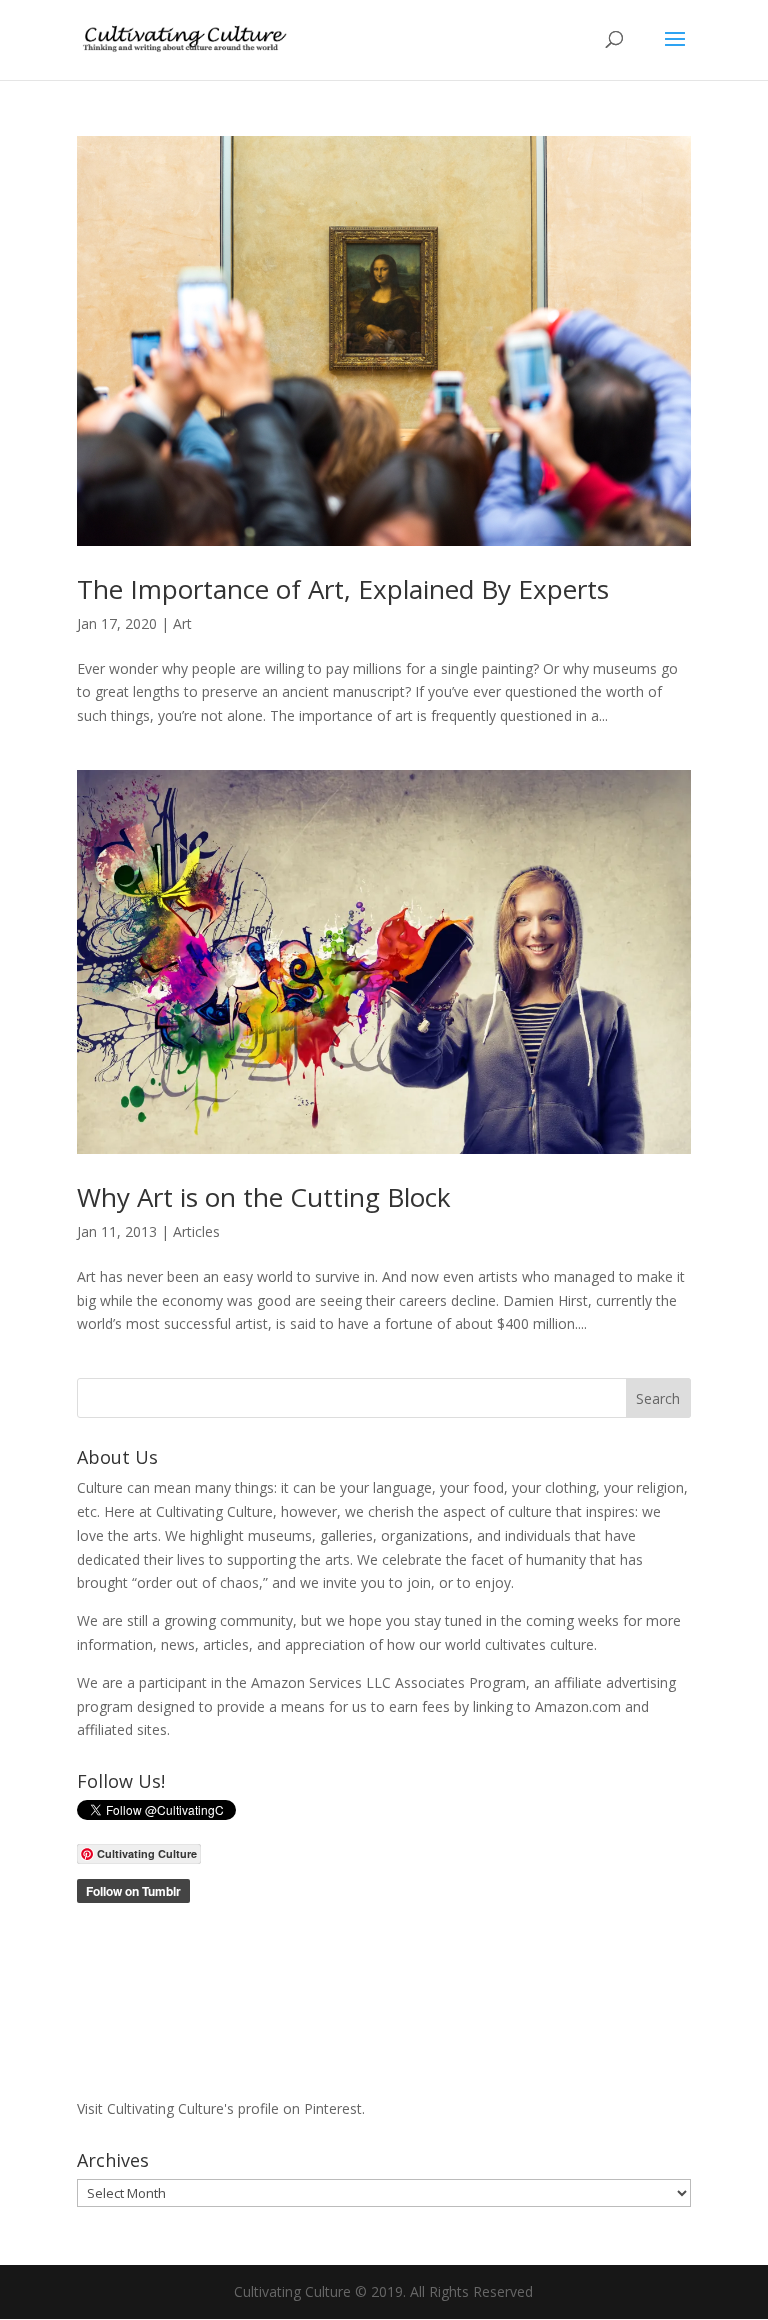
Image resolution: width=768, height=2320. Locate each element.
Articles (196, 1231)
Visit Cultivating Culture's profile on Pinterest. (221, 2108)
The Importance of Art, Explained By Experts (343, 589)
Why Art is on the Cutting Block (264, 1197)
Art (182, 623)
